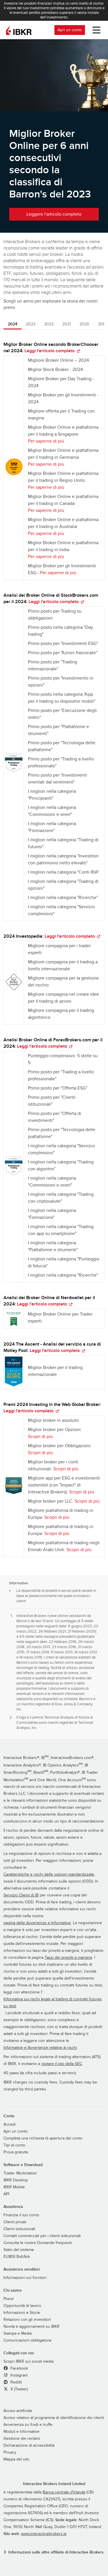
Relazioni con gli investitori (27, 2320)
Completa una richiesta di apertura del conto (43, 2138)
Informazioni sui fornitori (25, 2278)
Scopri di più (40, 1437)
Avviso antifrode (18, 2411)
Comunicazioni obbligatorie (28, 2340)
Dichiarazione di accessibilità (29, 2446)
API (6, 2194)
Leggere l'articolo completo (54, 214)
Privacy (10, 2452)
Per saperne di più (46, 441)
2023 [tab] (31, 324)
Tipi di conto (14, 2145)
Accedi (10, 2124)
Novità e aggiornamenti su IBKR (32, 2327)
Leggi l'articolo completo (50, 351)
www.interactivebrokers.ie (44, 2534)
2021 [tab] (67, 324)
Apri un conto (70, 30)
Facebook (19, 2368)
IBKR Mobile (14, 2187)
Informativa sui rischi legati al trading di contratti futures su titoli (53, 2003)
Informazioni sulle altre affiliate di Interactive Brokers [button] (56, 2552)
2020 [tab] (84, 324)
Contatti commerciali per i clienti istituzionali (42, 2236)
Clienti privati (15, 2222)
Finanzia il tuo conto (21, 2215)
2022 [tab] (49, 324)
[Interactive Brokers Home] (19, 30)
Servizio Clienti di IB (21, 1895)
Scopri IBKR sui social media (29, 2362)
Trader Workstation (20, 2173)
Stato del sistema (19, 2250)
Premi (8, 2299)
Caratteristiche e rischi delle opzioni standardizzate (49, 1874)
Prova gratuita (16, 2152)
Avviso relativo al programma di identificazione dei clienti (54, 2418)
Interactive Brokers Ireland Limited (54, 2484)
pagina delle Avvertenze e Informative (37, 1923)
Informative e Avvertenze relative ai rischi (40, 2048)
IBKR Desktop (16, 2180)
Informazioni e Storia (22, 2313)
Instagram (18, 2375)
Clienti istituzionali (19, 2229)
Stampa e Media (18, 2333)
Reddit (16, 2382)
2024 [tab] (13, 324)
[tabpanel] (54, 952)
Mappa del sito (16, 2459)
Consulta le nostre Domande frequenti (38, 2243)
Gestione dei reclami (22, 2439)
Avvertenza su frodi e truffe (28, 2425)
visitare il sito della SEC (62, 2064)
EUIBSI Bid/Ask (17, 2257)
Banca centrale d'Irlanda (64, 2492)
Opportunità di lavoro (22, 2306)
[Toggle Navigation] (95, 30)
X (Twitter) (18, 2389)
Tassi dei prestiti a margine (68, 1958)
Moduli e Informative (21, 2432)
